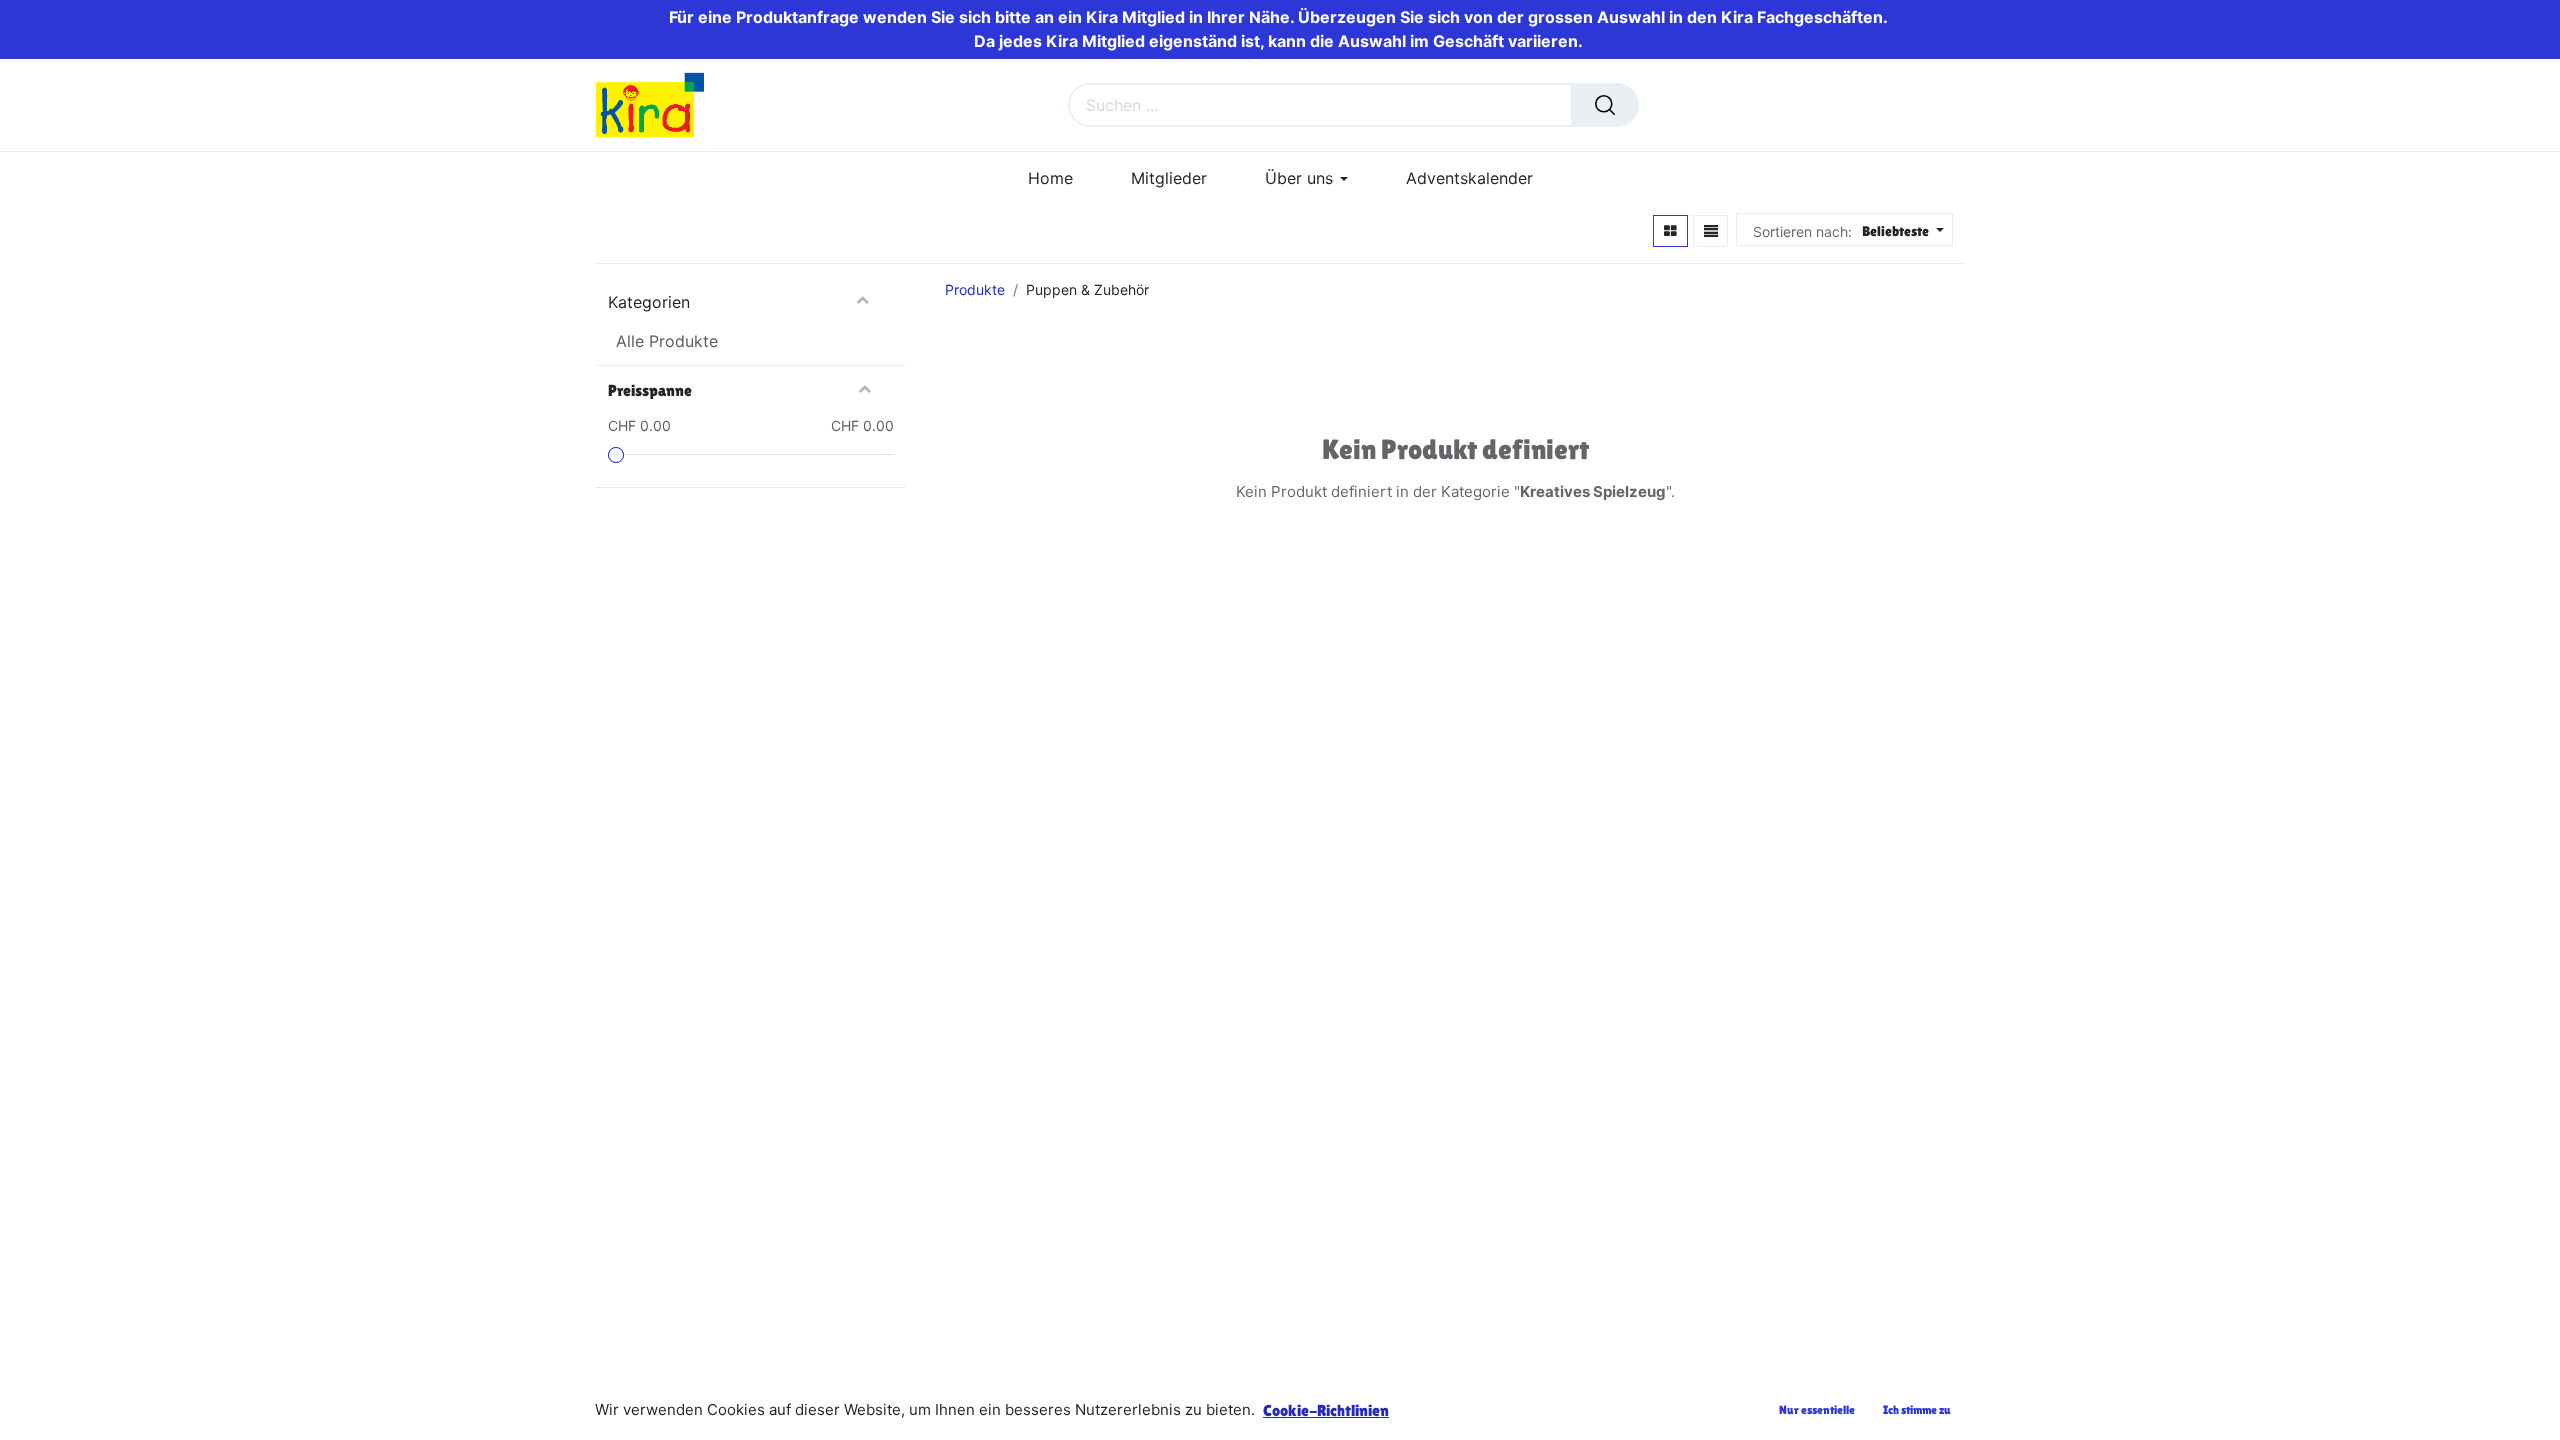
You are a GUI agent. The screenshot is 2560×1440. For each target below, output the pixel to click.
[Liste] (1711, 231)
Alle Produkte (667, 341)
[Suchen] (1605, 105)
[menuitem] (1050, 178)
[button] (1900, 231)
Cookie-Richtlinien (1326, 1410)
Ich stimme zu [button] (1917, 1410)
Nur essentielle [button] (1817, 1410)
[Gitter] (1670, 231)
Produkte (975, 289)
